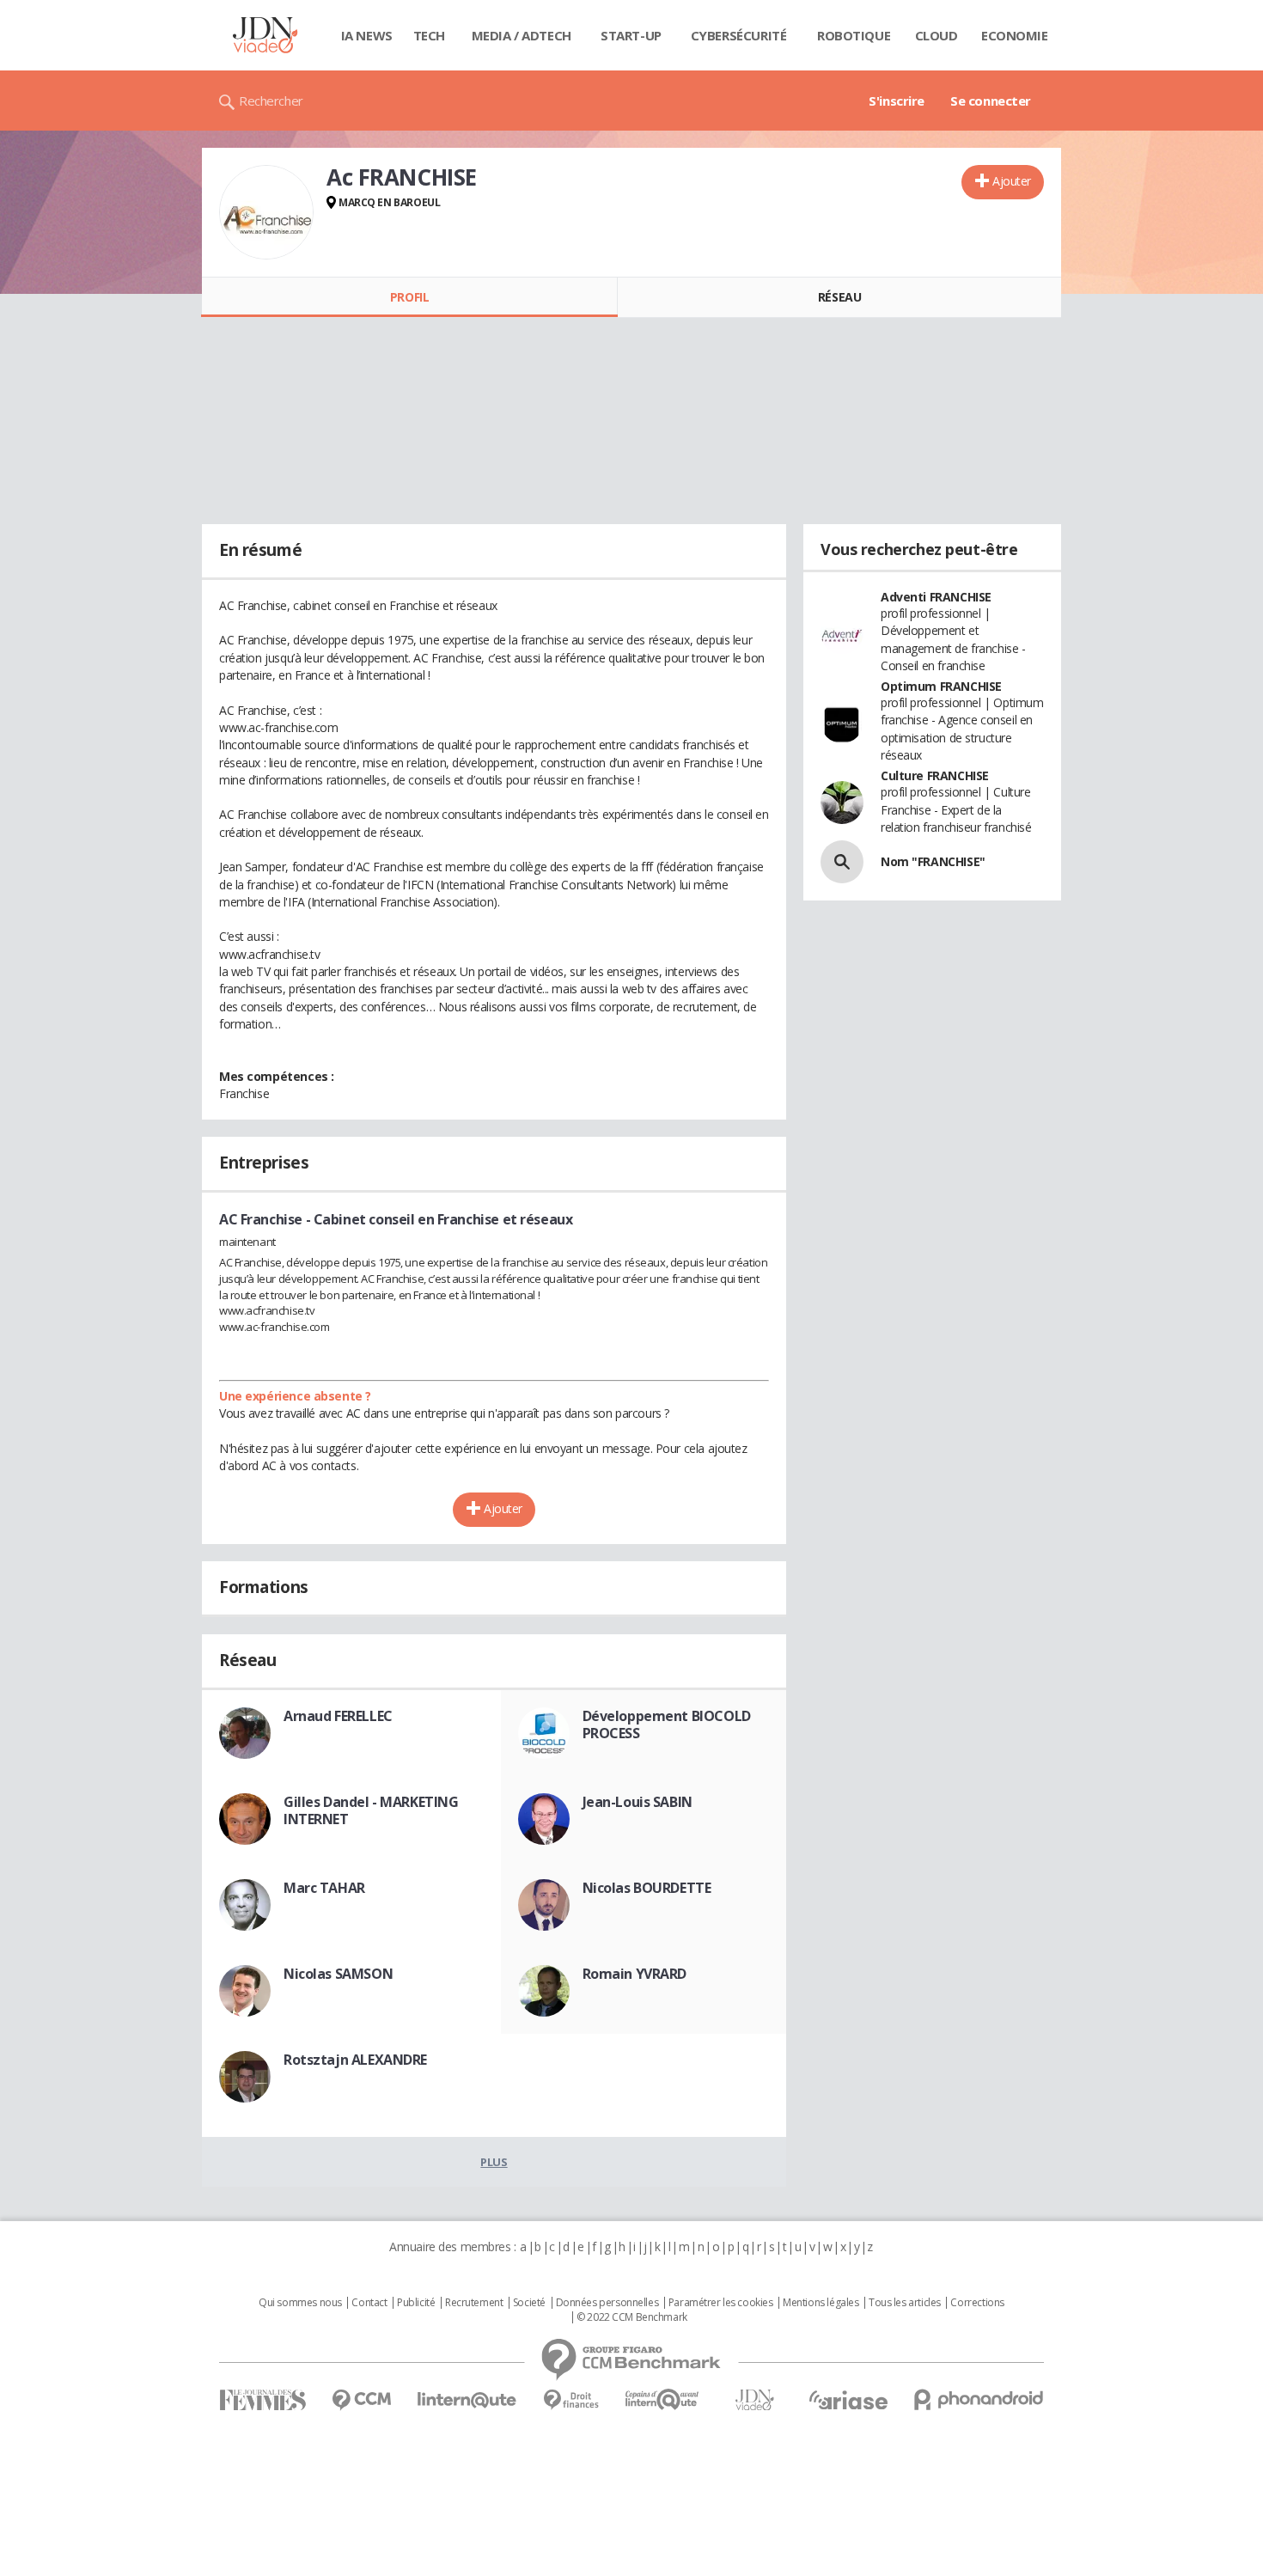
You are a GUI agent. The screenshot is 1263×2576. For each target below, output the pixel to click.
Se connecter (991, 101)
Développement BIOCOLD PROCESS (667, 1724)
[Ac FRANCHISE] (266, 212)
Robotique (854, 35)
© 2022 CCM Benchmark (632, 2317)
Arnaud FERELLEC (338, 1716)
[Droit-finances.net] (571, 2400)
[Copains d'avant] (663, 2399)
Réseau (839, 297)
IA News (367, 35)
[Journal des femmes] (262, 2400)
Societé (529, 2303)
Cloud (937, 35)
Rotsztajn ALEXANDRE (355, 2060)
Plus (494, 2162)
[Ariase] (848, 2400)
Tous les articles (905, 2303)
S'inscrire (897, 101)
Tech (429, 35)
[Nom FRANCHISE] (842, 862)
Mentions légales (821, 2303)
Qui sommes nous (300, 2303)
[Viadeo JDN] (754, 2400)
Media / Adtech (522, 35)
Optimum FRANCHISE (941, 686)
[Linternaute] (467, 2400)
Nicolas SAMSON (338, 1974)
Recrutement (474, 2303)
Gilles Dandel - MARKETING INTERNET (371, 1810)
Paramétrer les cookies (721, 2303)
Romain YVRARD (635, 1974)
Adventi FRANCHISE (936, 597)
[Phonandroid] (979, 2399)
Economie (1015, 35)
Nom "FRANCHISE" (933, 861)
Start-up (631, 35)
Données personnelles (607, 2303)
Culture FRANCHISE (935, 775)
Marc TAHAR (324, 1888)
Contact (369, 2303)
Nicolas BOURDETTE (647, 1888)
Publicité (416, 2303)
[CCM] (361, 2400)
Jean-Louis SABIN (638, 1802)
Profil (409, 297)
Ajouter (1012, 181)
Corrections (977, 2303)
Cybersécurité (739, 35)
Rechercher (271, 101)
